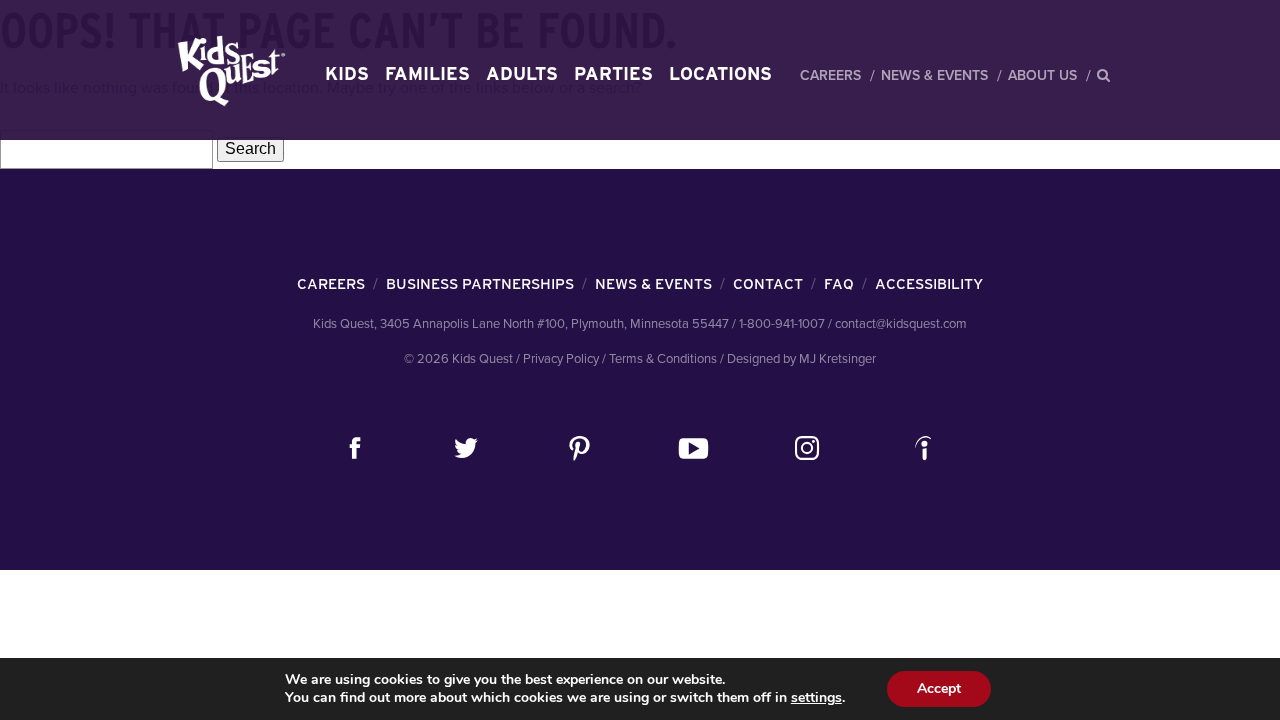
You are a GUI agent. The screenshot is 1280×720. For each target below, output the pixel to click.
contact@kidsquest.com (901, 324)
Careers (830, 75)
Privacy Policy (561, 359)
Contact (768, 284)
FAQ (839, 284)
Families (427, 73)
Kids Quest (228, 70)
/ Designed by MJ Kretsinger (798, 359)
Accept (939, 688)
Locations (720, 73)
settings (816, 698)
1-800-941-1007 (782, 324)
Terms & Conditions (663, 359)
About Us (1042, 75)
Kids (347, 73)
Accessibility (929, 284)
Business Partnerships (480, 284)
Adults (522, 73)
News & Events (934, 75)
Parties (613, 73)
